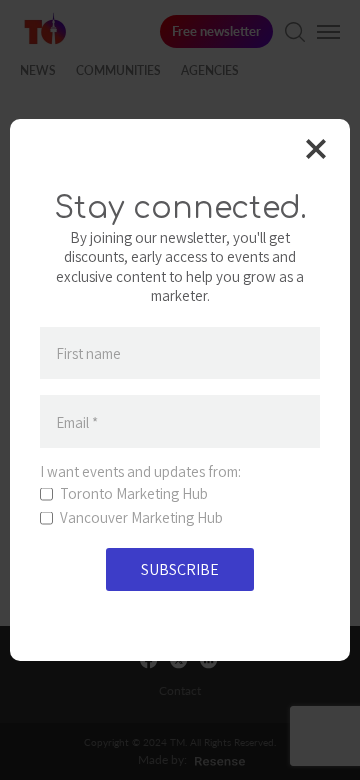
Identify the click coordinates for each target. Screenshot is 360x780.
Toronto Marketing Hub (134, 494)
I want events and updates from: (140, 471)
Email (77, 421)
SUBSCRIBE (180, 569)
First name (88, 353)
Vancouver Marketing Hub (141, 518)
